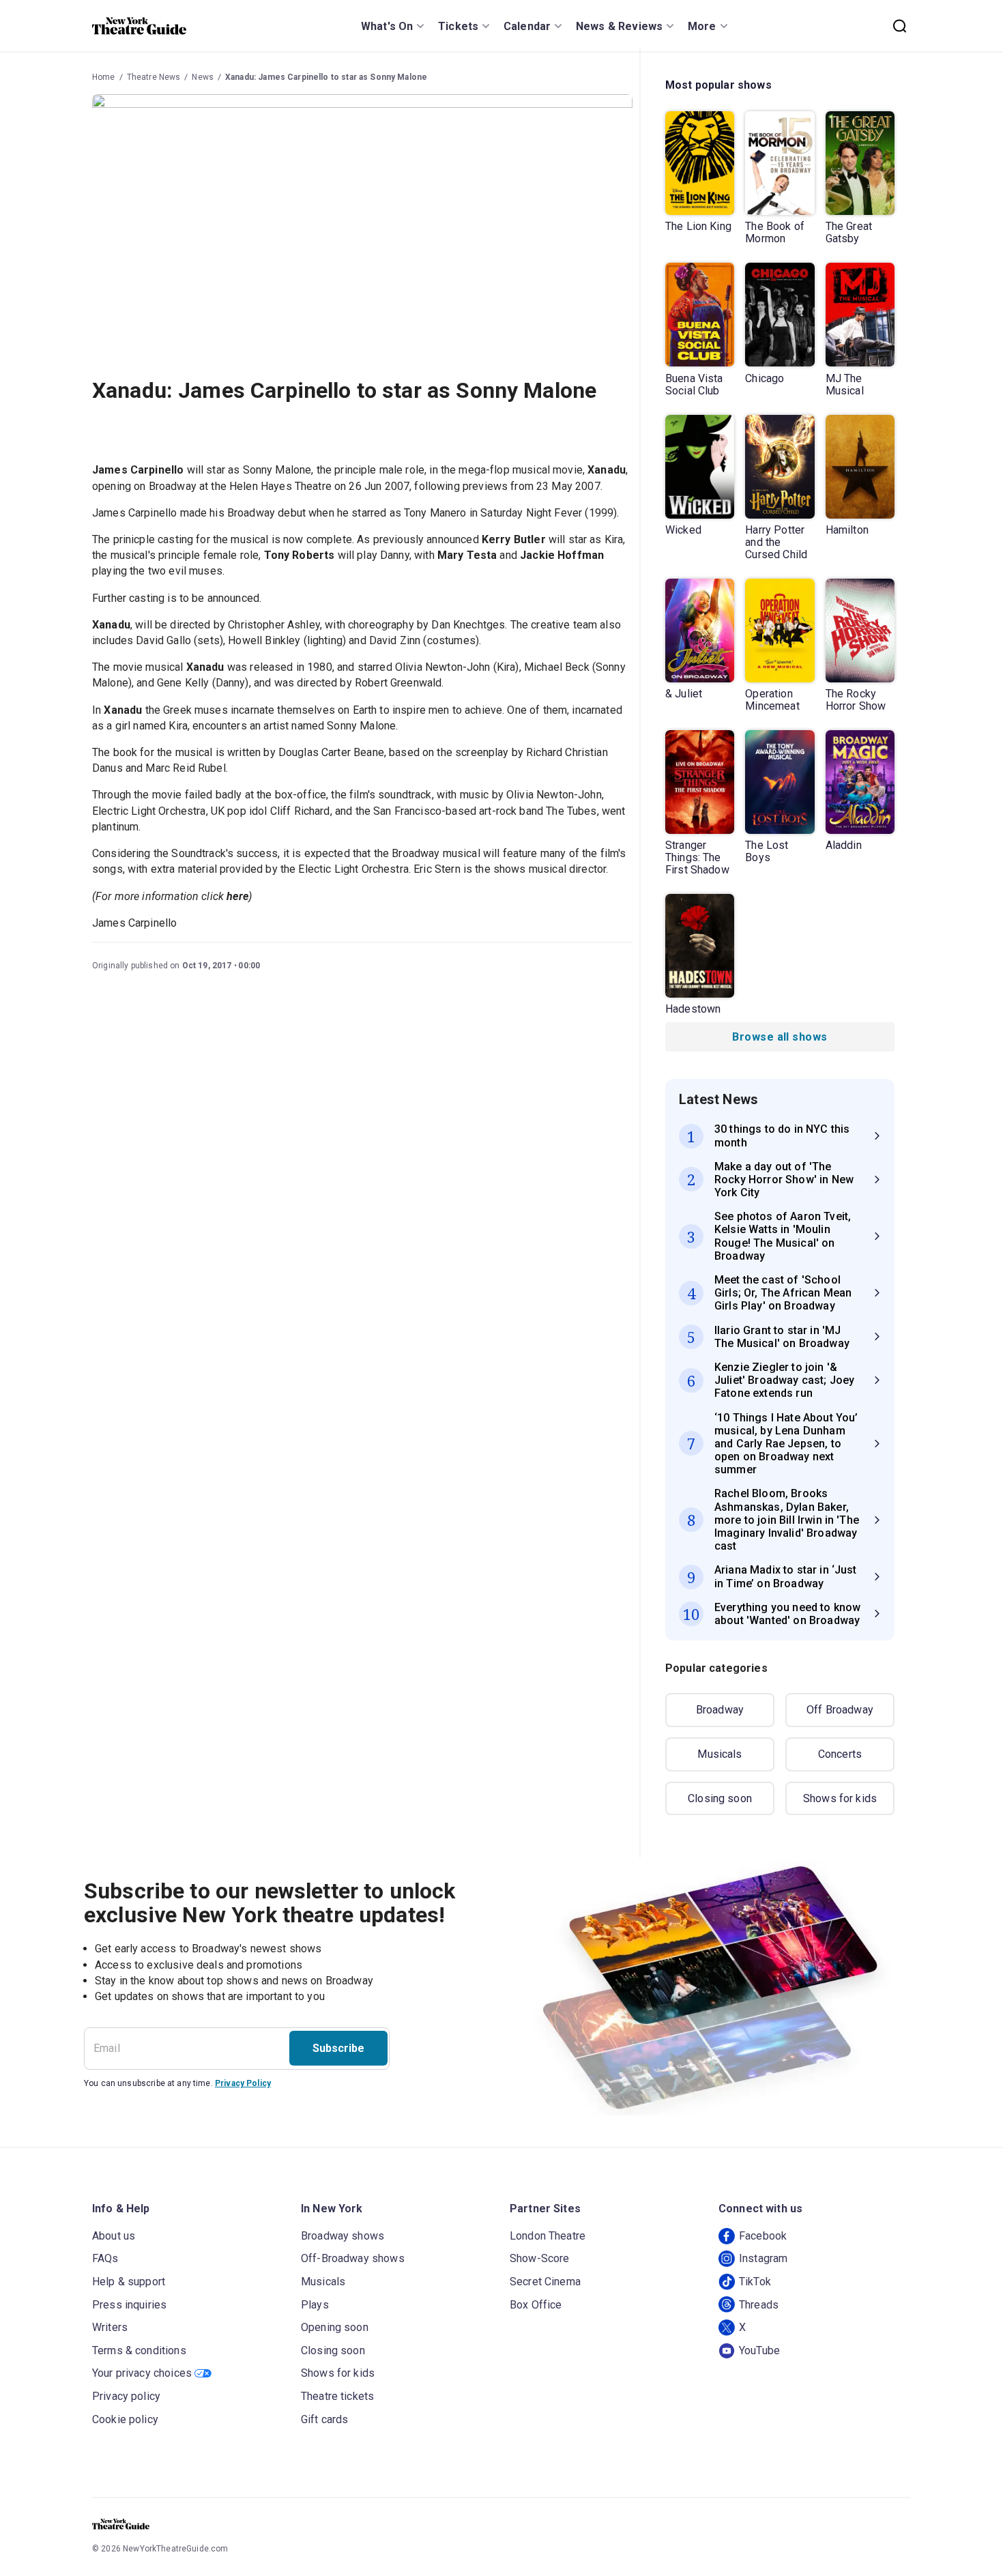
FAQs (105, 2258)
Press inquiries (129, 2305)
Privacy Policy (243, 2083)
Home (104, 77)
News (203, 77)
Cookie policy (125, 2419)
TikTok (755, 2282)
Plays (315, 2305)
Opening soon (335, 2327)
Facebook (763, 2236)
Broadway (720, 1710)
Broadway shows (343, 2236)
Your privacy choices (142, 2373)
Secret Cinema (545, 2282)
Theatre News (154, 77)
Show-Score (540, 2258)
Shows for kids (840, 1798)
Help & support (129, 2282)
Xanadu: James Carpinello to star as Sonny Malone (326, 77)
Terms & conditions (139, 2350)
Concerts (840, 1754)
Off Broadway (840, 1710)
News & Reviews (619, 26)
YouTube (759, 2350)
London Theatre (548, 2236)
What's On (387, 26)
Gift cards (325, 2419)
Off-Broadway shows (353, 2258)
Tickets (458, 26)
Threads (759, 2305)
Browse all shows (780, 1037)
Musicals (719, 1754)
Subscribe (338, 2048)
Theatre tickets (337, 2396)
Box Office (536, 2305)
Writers (110, 2327)
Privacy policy (126, 2396)
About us (114, 2236)
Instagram (763, 2258)
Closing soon (720, 1798)
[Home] (139, 26)
